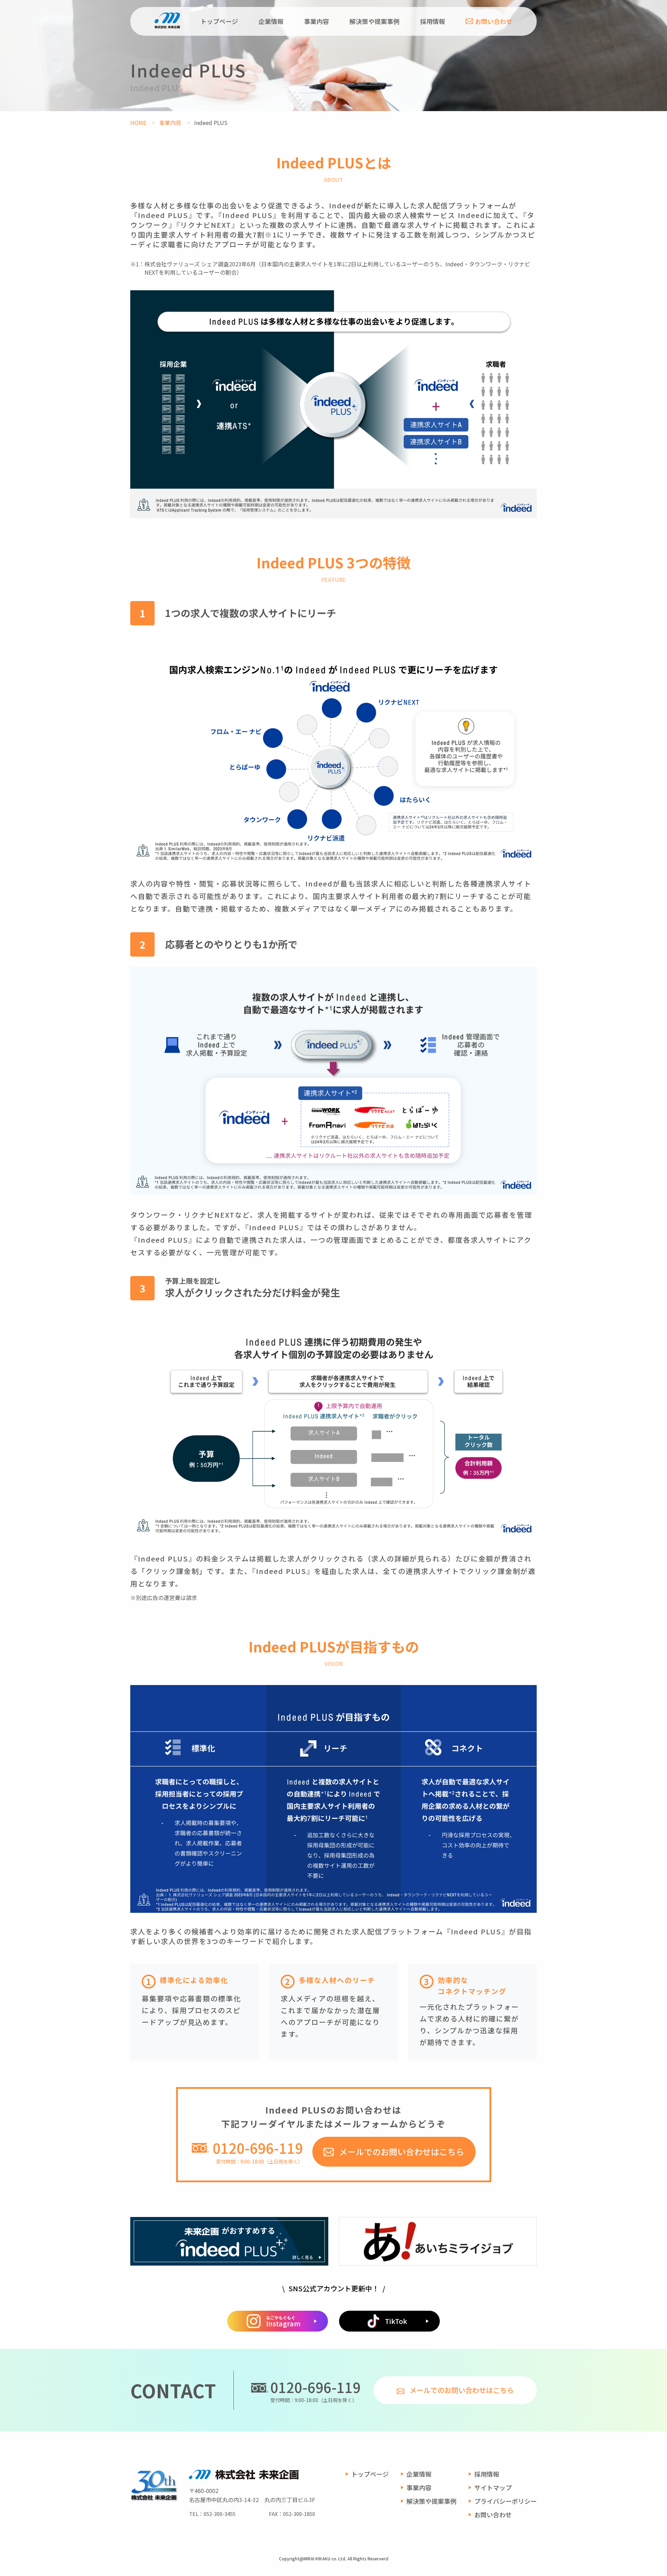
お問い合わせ (494, 21)
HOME (138, 123)
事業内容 (316, 21)
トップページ (219, 21)
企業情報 (271, 21)
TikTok (396, 2321)
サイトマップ (493, 2487)
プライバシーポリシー (505, 2501)
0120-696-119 (315, 2387)
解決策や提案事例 (374, 21)
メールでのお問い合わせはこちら (402, 2152)
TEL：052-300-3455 (212, 2514)
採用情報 (433, 21)
